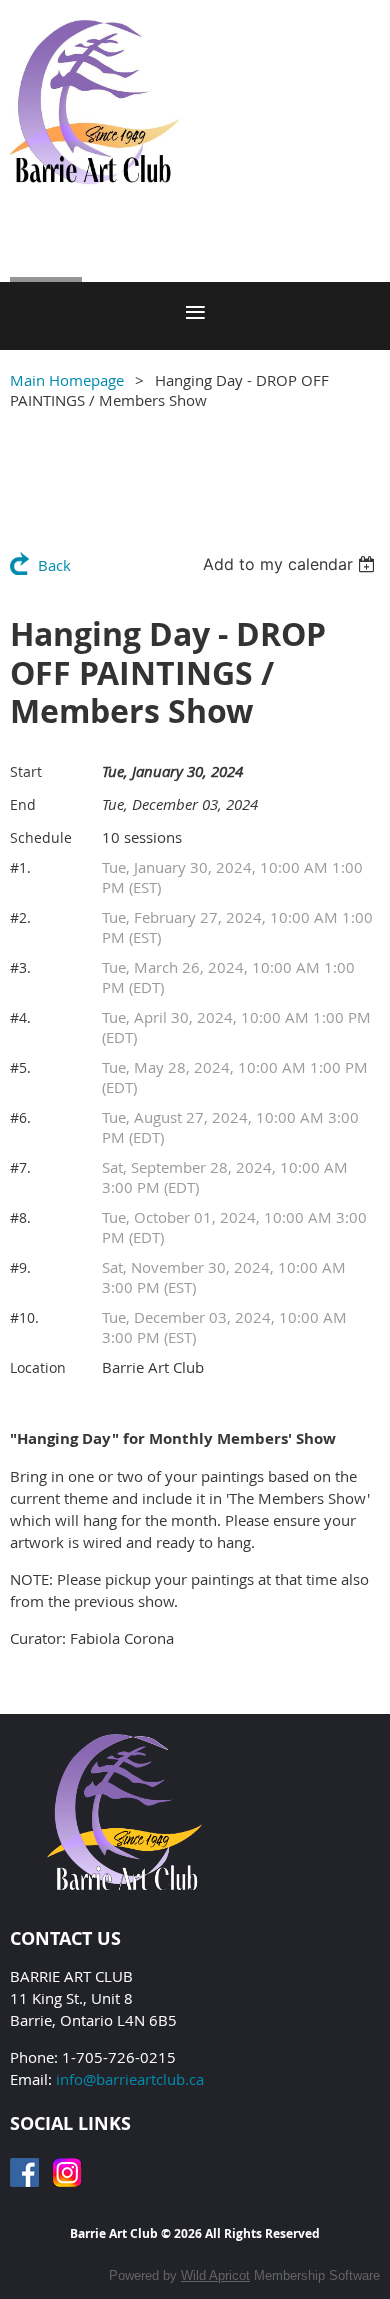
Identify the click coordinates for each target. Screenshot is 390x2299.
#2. (20, 917)
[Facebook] (24, 2172)
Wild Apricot (215, 2275)
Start (26, 771)
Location (38, 1367)
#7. (20, 1167)
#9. (20, 1267)
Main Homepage (67, 380)
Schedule (41, 837)
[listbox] (291, 564)
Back (54, 565)
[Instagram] (67, 2172)
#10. (24, 1317)
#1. (20, 867)
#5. (20, 1067)
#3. (20, 967)
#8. (20, 1217)
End (23, 804)
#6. (20, 1117)
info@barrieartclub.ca (130, 2079)
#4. (20, 1017)
